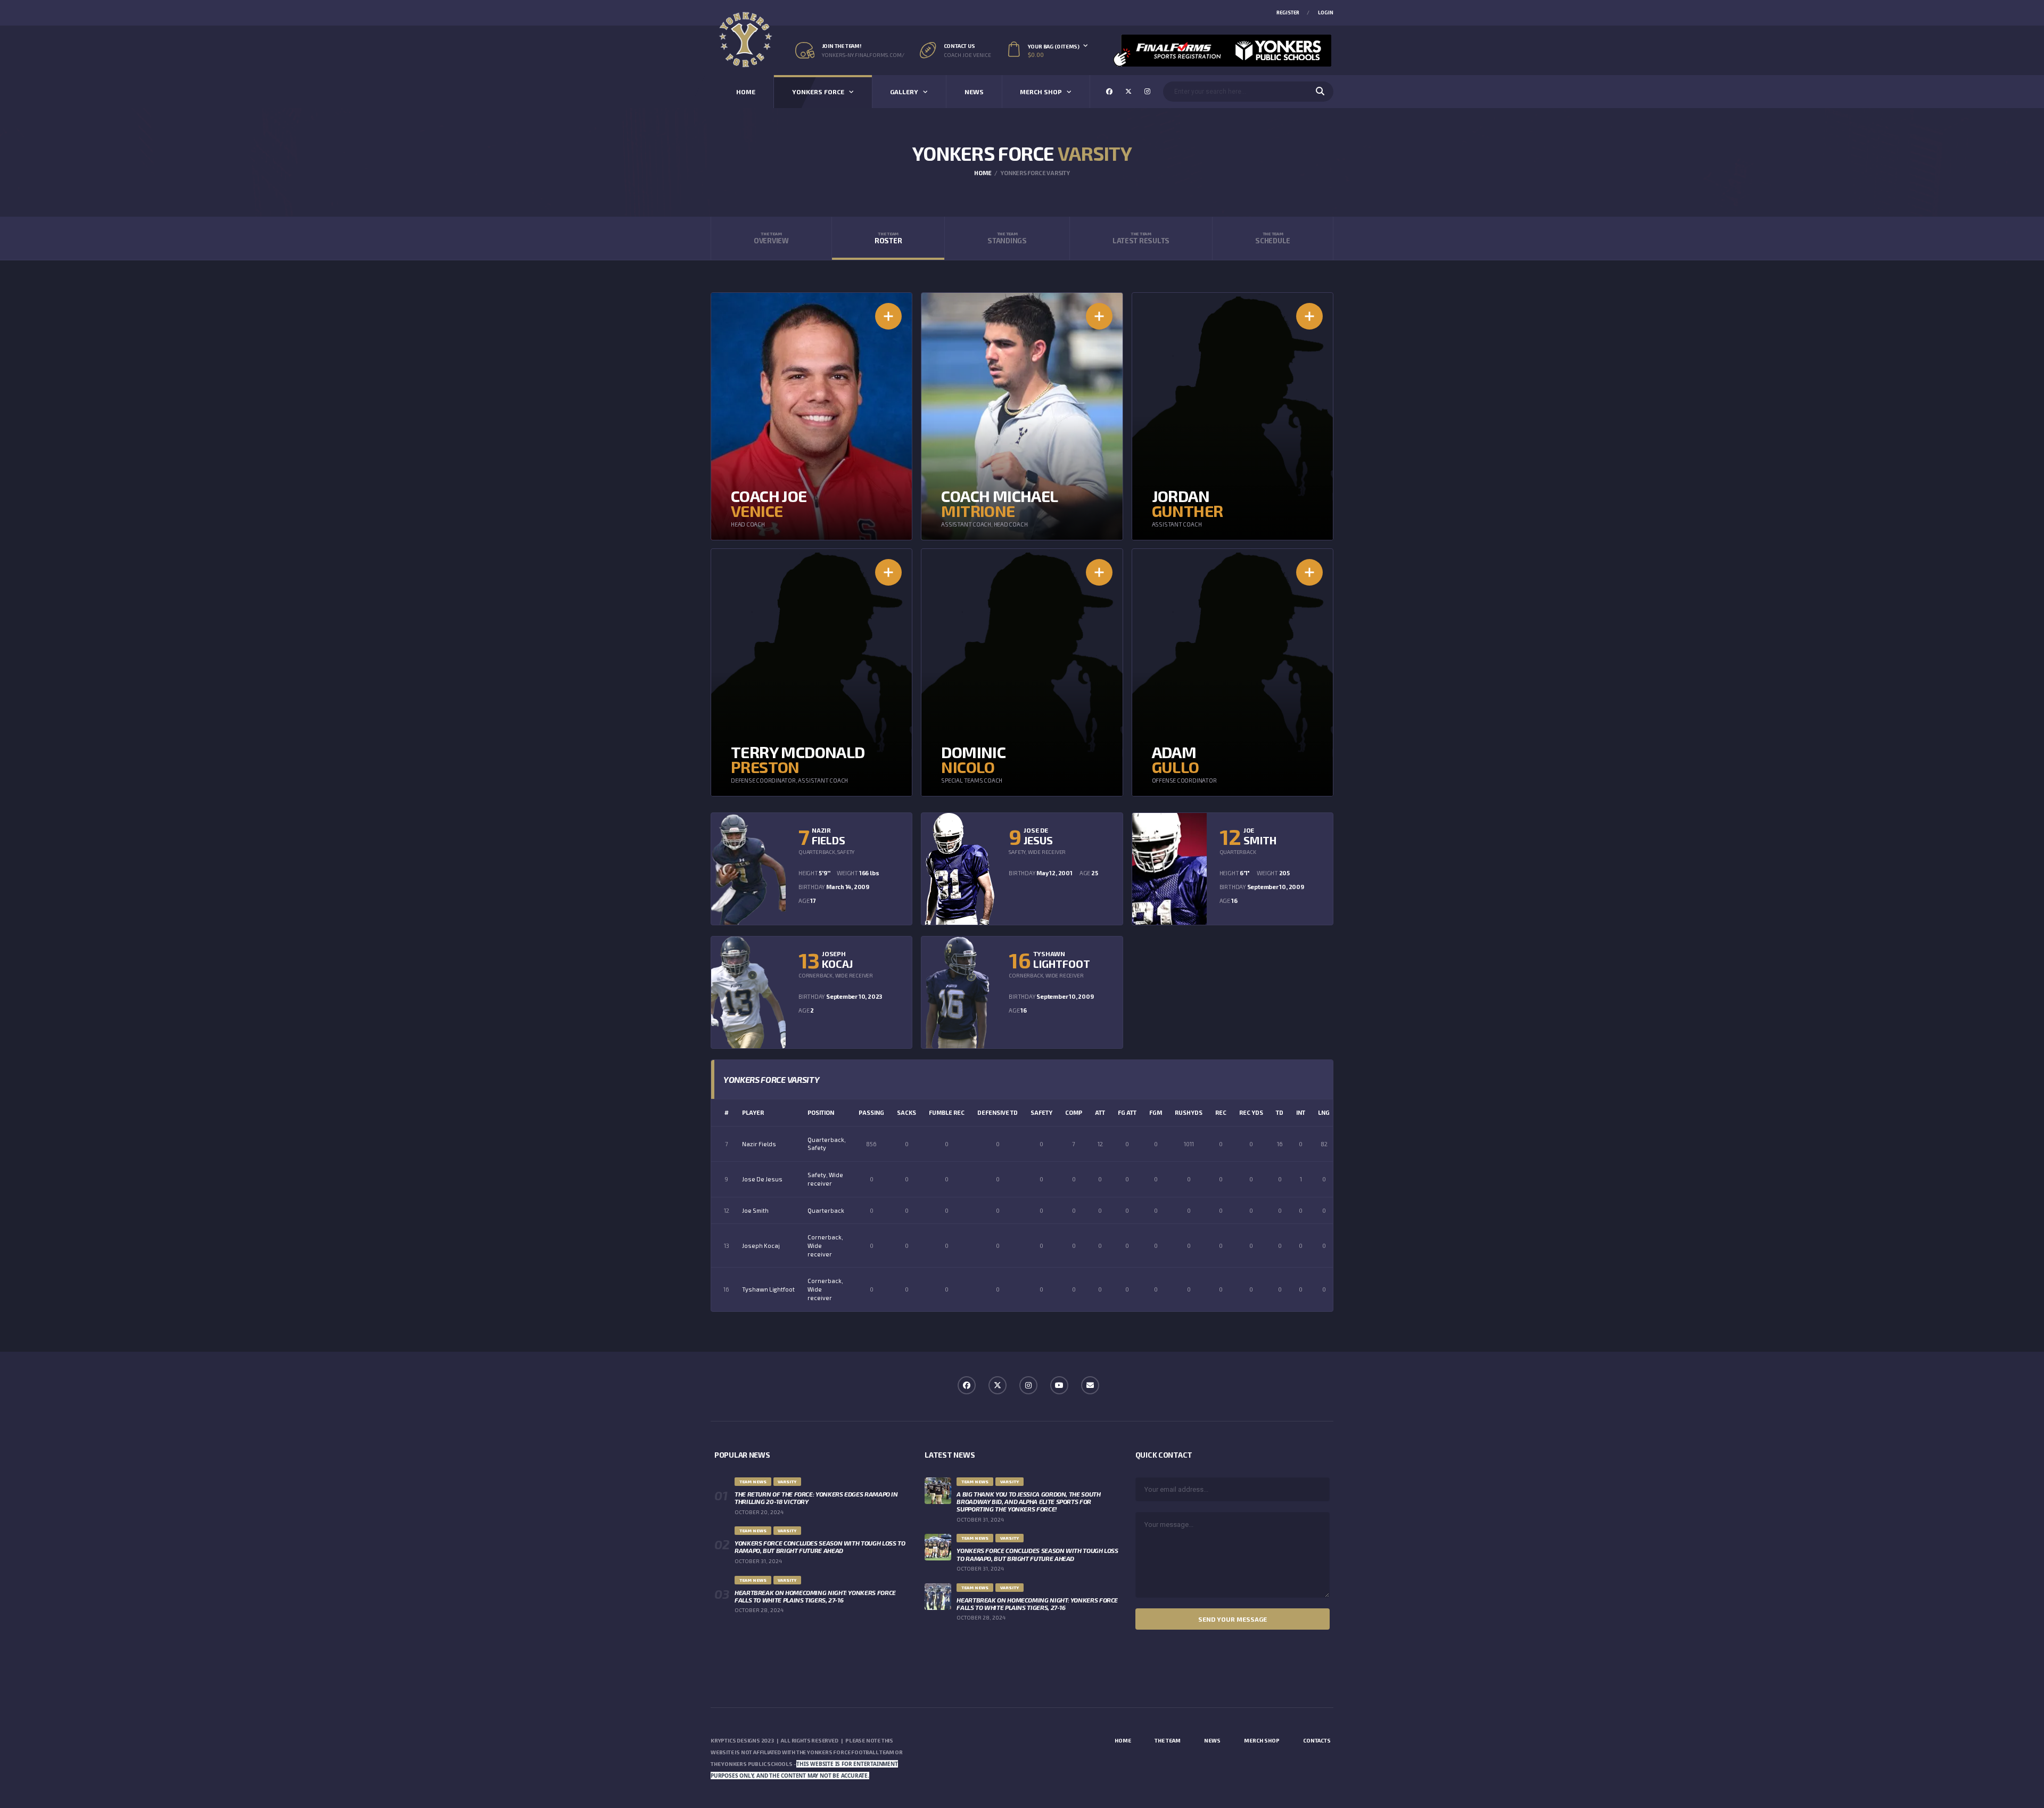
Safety (1041, 1112)
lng (1324, 1112)
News (974, 92)
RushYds (1189, 1112)
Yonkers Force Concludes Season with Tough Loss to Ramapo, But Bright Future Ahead (820, 1547)
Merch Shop (1041, 92)
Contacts (1317, 1740)
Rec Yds (1251, 1112)
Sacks (906, 1112)
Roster (888, 238)
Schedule (1273, 238)
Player (753, 1112)
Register (1288, 13)
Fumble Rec (947, 1112)
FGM (1156, 1112)
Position (821, 1112)
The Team (1168, 1740)
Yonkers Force (818, 92)
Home (746, 92)
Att (1100, 1112)
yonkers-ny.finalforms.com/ (863, 55)
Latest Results (1141, 238)
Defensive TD (998, 1112)
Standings (1007, 238)
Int (1301, 1112)
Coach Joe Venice (967, 55)
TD (1280, 1112)
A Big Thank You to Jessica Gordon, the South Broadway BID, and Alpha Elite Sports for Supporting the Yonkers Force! (1028, 1501)
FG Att (1127, 1112)
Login (1326, 13)
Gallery (904, 92)
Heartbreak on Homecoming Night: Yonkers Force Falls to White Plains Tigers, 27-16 (815, 1596)
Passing (871, 1112)
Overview (771, 238)
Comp (1074, 1112)
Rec (1221, 1112)
